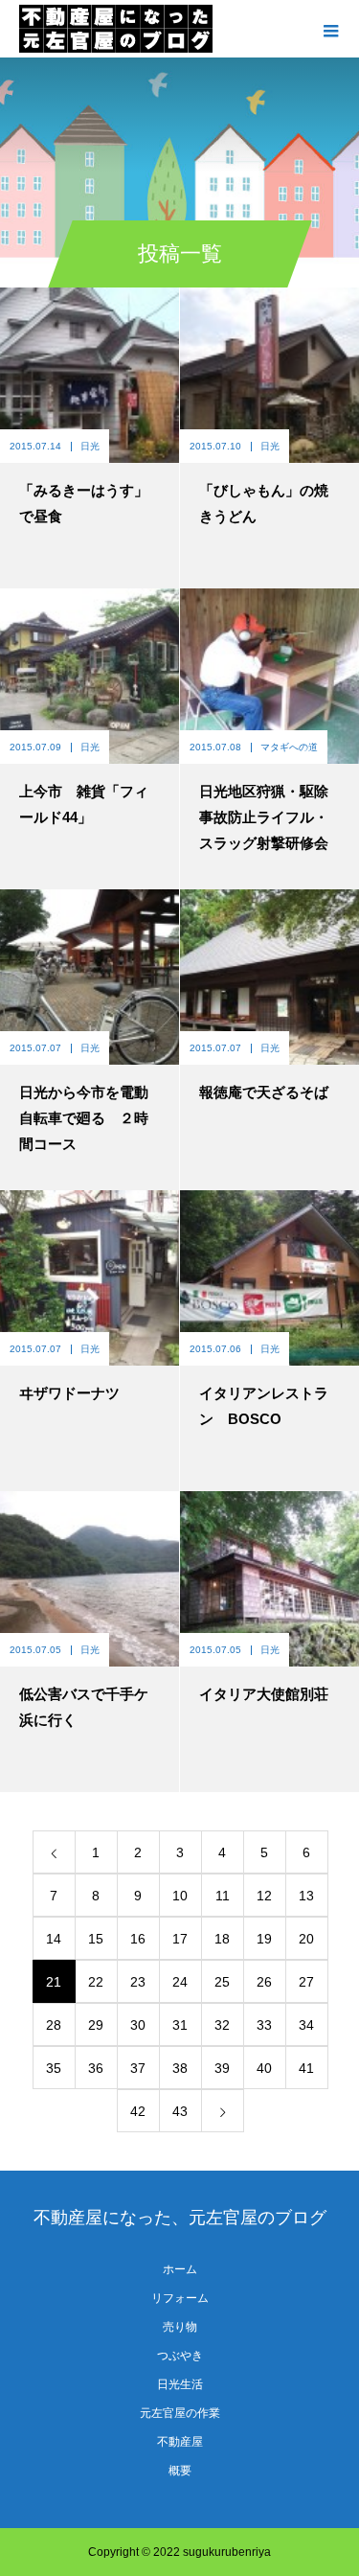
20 (306, 1939)
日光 (90, 446)
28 (54, 2025)
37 (138, 2068)
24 (180, 1982)
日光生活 (180, 2384)
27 (306, 1982)
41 (306, 2068)
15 (96, 1939)
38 (180, 2068)
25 (222, 1982)
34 (306, 2025)
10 (180, 1896)
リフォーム (180, 2298)
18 (222, 1939)
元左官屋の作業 (180, 2413)
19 (264, 1939)
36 (96, 2068)
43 (180, 2111)
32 (222, 2025)
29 (96, 2025)
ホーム (180, 2269)
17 (180, 1939)
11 (223, 1896)
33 (264, 2025)
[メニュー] (330, 29)
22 (96, 1982)
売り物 (180, 2327)
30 (138, 2025)
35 (54, 2068)
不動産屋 (180, 2442)
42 (138, 2111)
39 (222, 2068)
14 (54, 1939)
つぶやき (180, 2356)
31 (180, 2025)
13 (306, 1896)
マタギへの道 (289, 747)
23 (138, 1982)
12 (264, 1896)
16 (138, 1939)
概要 (180, 2471)
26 (264, 1982)
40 (264, 2068)
